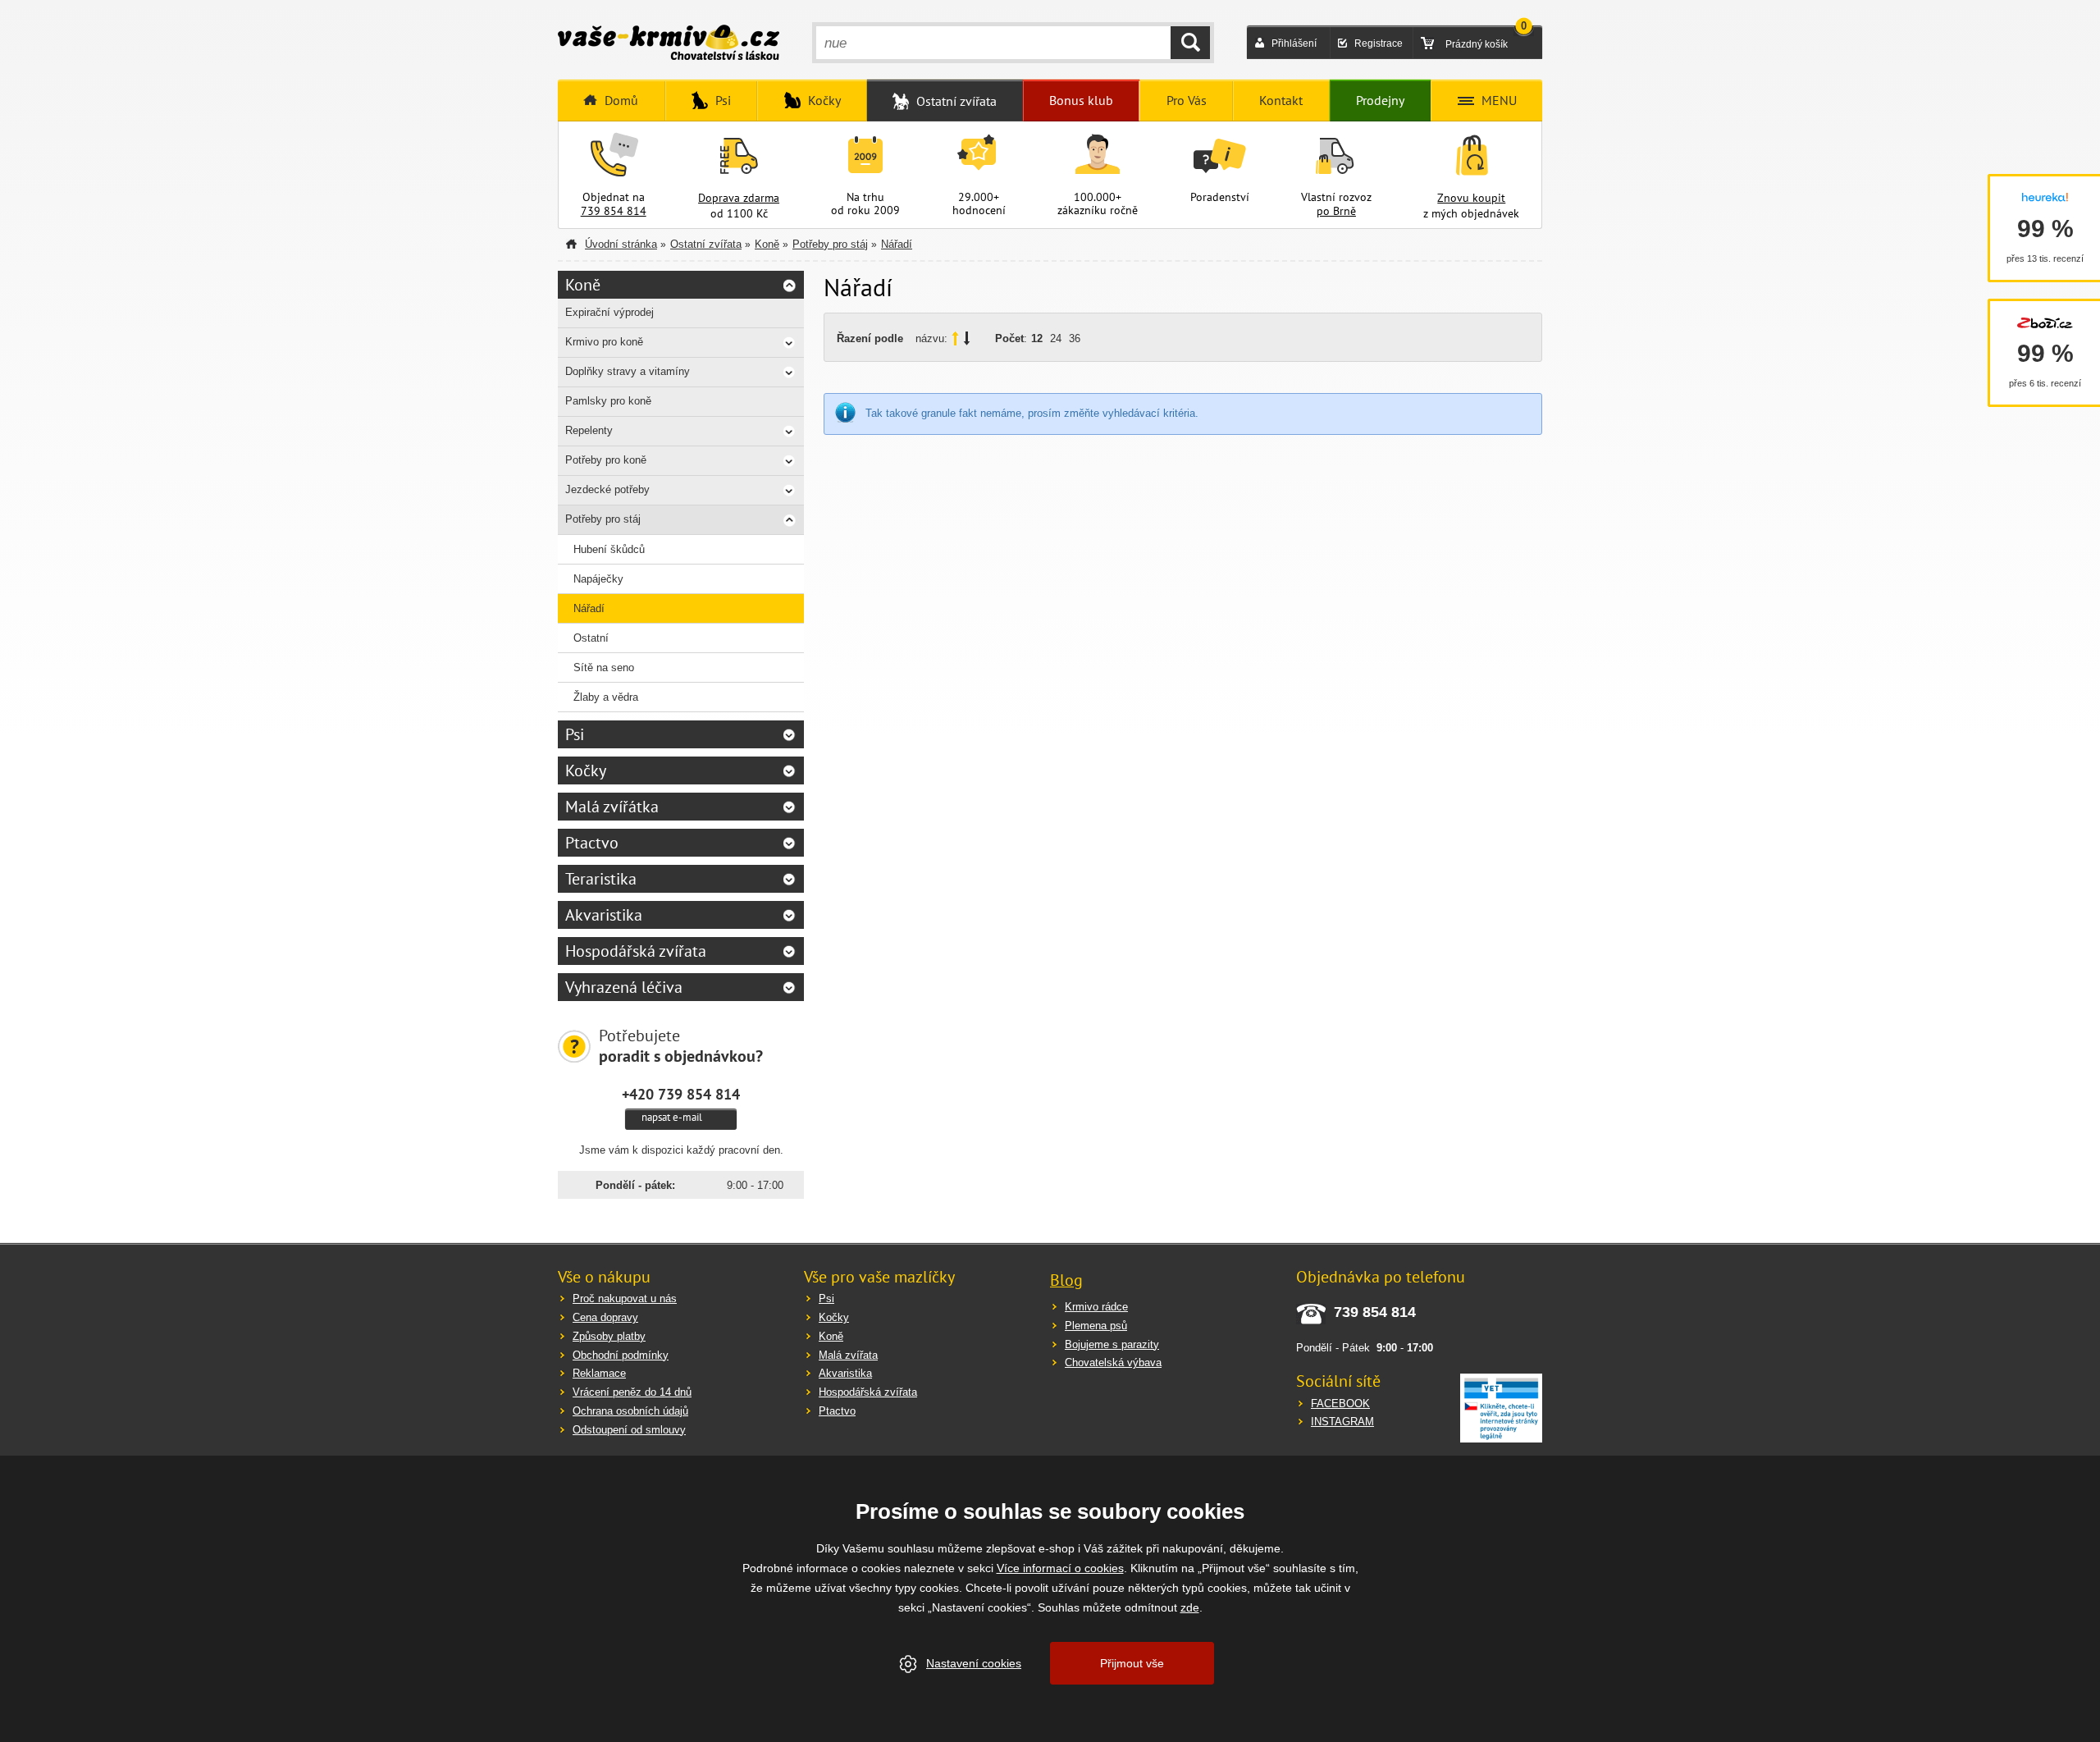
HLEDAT (1190, 43)
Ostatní (591, 638)
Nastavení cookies (974, 1663)
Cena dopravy (605, 1317)
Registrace (1379, 43)
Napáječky (598, 579)
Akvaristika (604, 915)
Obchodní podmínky (621, 1355)
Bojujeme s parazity (1112, 1344)
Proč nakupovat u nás (625, 1298)
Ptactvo (592, 843)
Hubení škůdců (609, 549)
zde (1190, 1607)
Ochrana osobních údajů (630, 1411)
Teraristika (601, 879)
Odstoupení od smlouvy (629, 1430)
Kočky (586, 770)
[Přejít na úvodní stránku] (669, 44)
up (955, 338)
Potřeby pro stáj (830, 244)
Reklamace (599, 1373)
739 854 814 (614, 211)
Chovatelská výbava (1113, 1363)
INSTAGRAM (1342, 1422)
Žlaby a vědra (606, 697)
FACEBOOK (1340, 1404)
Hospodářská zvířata (636, 951)
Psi (575, 734)
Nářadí (897, 244)
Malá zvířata (848, 1355)
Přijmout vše (1132, 1663)
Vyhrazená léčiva (624, 987)
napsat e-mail (672, 1117)
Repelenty (589, 430)
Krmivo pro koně (604, 342)
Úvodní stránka (621, 244)
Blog (1066, 1280)
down (967, 338)
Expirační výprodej (609, 312)
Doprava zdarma (739, 198)
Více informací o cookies (1060, 1568)
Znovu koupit (1471, 198)
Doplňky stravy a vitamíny (628, 371)
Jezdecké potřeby (607, 489)
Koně (767, 244)
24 (1056, 338)
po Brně (1336, 211)
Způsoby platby (609, 1336)
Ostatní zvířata (706, 244)
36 (1075, 338)
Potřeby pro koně (606, 460)
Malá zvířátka (612, 807)
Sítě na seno (604, 668)
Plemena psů (1096, 1326)
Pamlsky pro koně (608, 401)
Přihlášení (1294, 43)
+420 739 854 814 (681, 1094)
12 (1037, 338)
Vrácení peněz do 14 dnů (632, 1392)
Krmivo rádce (1096, 1307)
